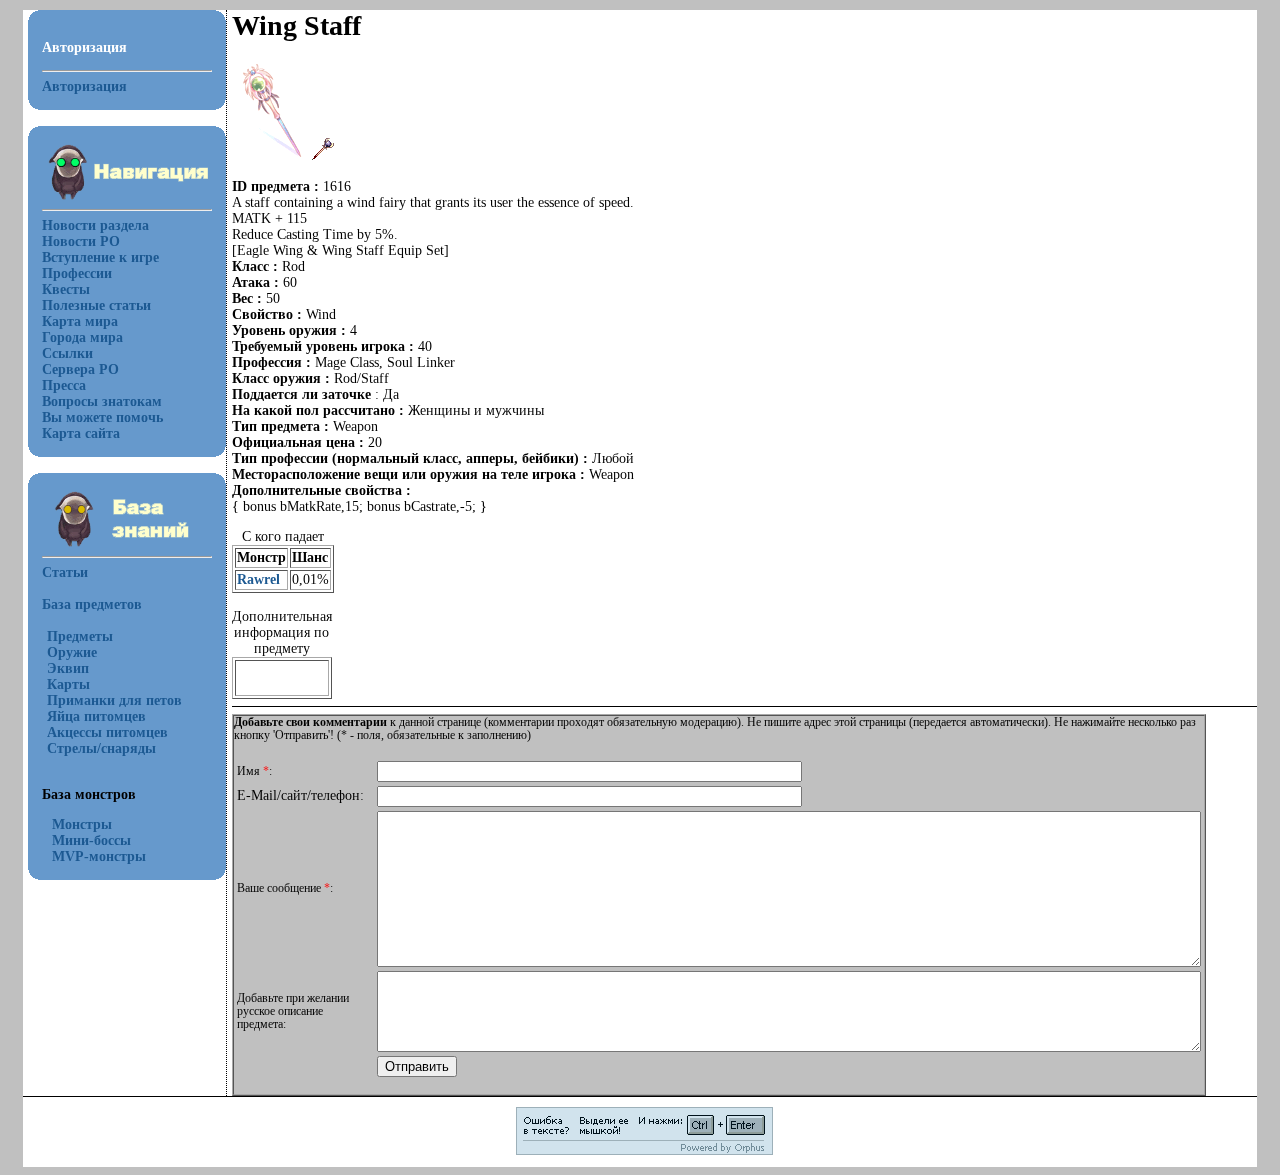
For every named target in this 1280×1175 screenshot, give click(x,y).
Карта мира (80, 321)
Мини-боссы (91, 840)
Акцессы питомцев (107, 732)
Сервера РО (80, 369)
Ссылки (67, 353)
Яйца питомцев (96, 716)
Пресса (64, 385)
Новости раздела (95, 225)
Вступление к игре (100, 257)
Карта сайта (81, 433)
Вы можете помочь (102, 417)
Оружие (72, 652)
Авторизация (84, 86)
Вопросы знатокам (102, 401)
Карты (68, 684)
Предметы (80, 636)
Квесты (66, 289)
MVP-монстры (99, 856)
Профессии (77, 273)
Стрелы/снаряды (101, 748)
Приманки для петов (114, 700)
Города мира (82, 337)
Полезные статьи (96, 305)
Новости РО (81, 241)
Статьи (65, 572)
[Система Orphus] (644, 1151)
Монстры (82, 824)
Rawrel (258, 579)
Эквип (68, 668)
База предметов (92, 604)
